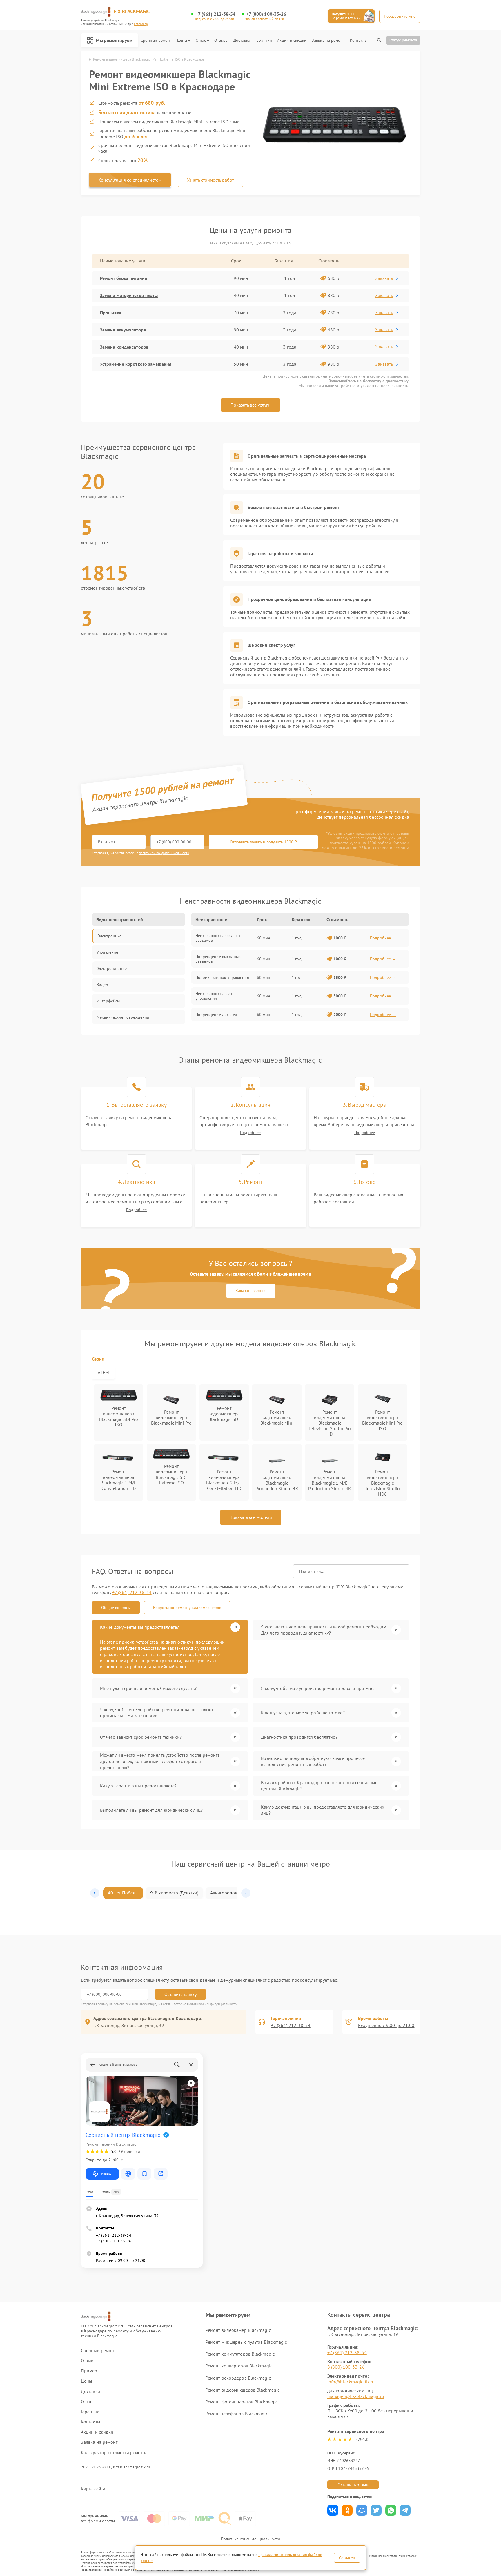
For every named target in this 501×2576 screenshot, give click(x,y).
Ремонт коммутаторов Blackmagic (240, 2354)
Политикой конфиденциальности (213, 2004)
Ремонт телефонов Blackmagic (237, 2414)
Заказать (384, 278)
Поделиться (333, 2510)
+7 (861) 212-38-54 (216, 14)
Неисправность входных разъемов (218, 938)
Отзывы (221, 40)
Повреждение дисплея (216, 1015)
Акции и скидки (292, 40)
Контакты (359, 40)
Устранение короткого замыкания (136, 364)
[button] (95, 1893)
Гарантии (264, 40)
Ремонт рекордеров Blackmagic (238, 2378)
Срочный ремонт (156, 40)
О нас (201, 40)
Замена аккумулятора (123, 330)
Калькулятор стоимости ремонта (114, 2453)
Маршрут (107, 2174)
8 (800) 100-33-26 (346, 2367)
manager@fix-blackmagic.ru (356, 2396)
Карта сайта (93, 2489)
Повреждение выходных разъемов (218, 959)
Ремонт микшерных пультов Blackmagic (246, 2342)
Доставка (242, 40)
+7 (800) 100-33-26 (266, 14)
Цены (182, 40)
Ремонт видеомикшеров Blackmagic (243, 2390)
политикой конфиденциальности (164, 853)
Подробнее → (383, 938)
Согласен (347, 2558)
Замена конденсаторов (124, 347)
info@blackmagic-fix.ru (351, 2382)
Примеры (91, 2371)
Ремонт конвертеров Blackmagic (239, 2366)
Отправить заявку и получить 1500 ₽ (263, 842)
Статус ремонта (403, 40)
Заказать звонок (251, 1291)
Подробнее (250, 1133)
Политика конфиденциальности (251, 2539)
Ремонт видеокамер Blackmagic (238, 2330)
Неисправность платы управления (215, 996)
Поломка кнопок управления (222, 977)
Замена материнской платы (129, 295)
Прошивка (111, 313)
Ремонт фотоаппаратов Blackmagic (242, 2402)
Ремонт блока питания (124, 278)
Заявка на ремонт (328, 40)
